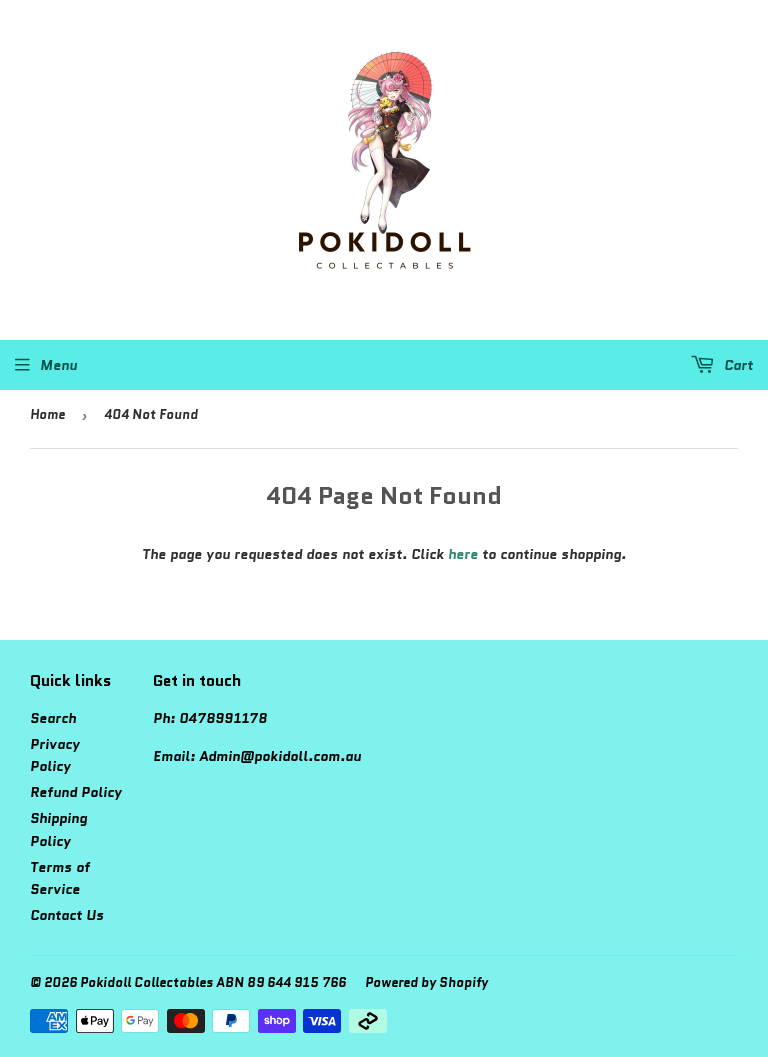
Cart (736, 365)
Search (53, 718)
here (463, 554)
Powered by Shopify (426, 982)
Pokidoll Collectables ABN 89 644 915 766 (213, 982)
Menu (58, 365)
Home (47, 414)
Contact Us (67, 915)
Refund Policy (76, 792)
